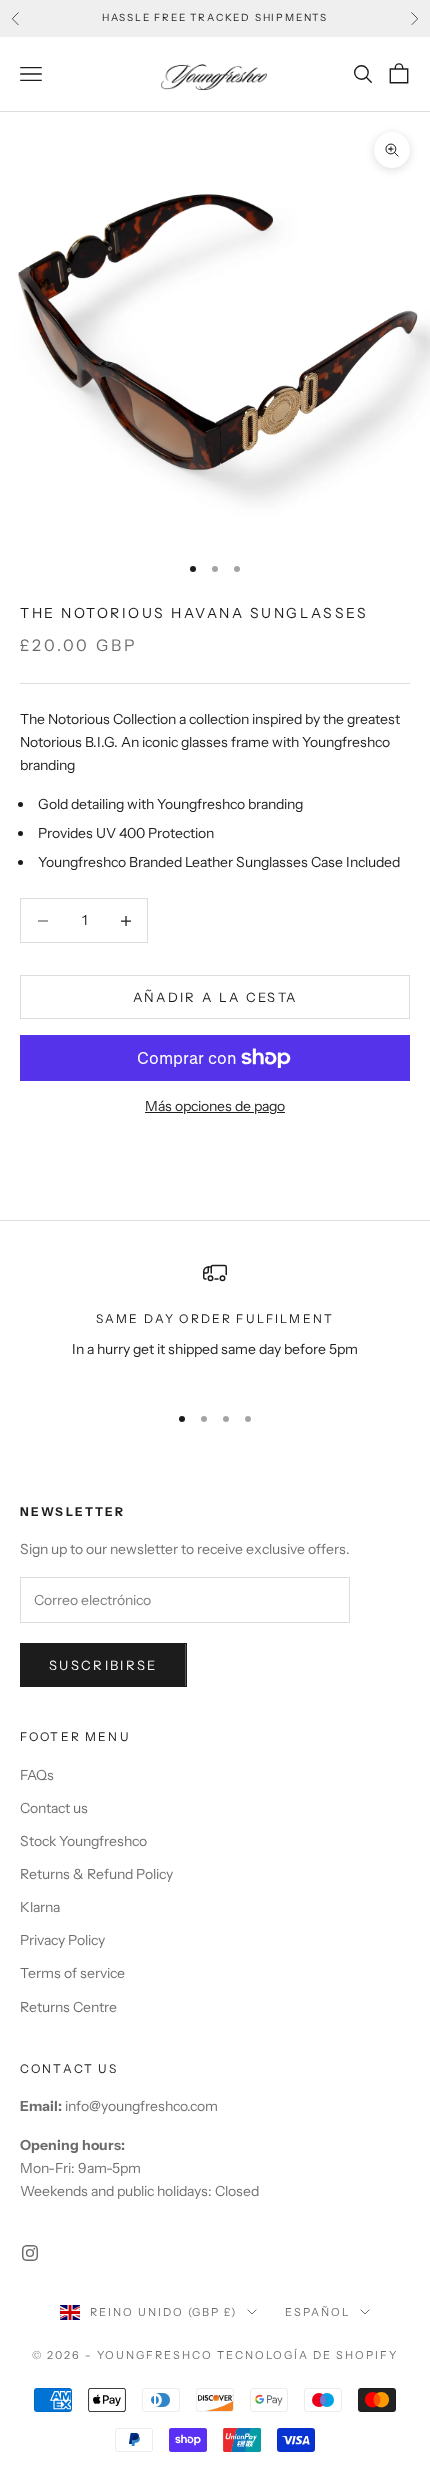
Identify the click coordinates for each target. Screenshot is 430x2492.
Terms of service (72, 1973)
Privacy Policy (62, 1940)
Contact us (54, 1808)
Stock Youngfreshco (83, 1841)
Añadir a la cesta (215, 997)
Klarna (40, 1907)
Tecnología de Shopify (307, 2355)
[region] (215, 1322)
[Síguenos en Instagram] (30, 2253)
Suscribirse (103, 1665)
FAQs (37, 1775)
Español (317, 2312)
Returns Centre (68, 2007)
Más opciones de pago (215, 1106)
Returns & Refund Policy (96, 1874)
